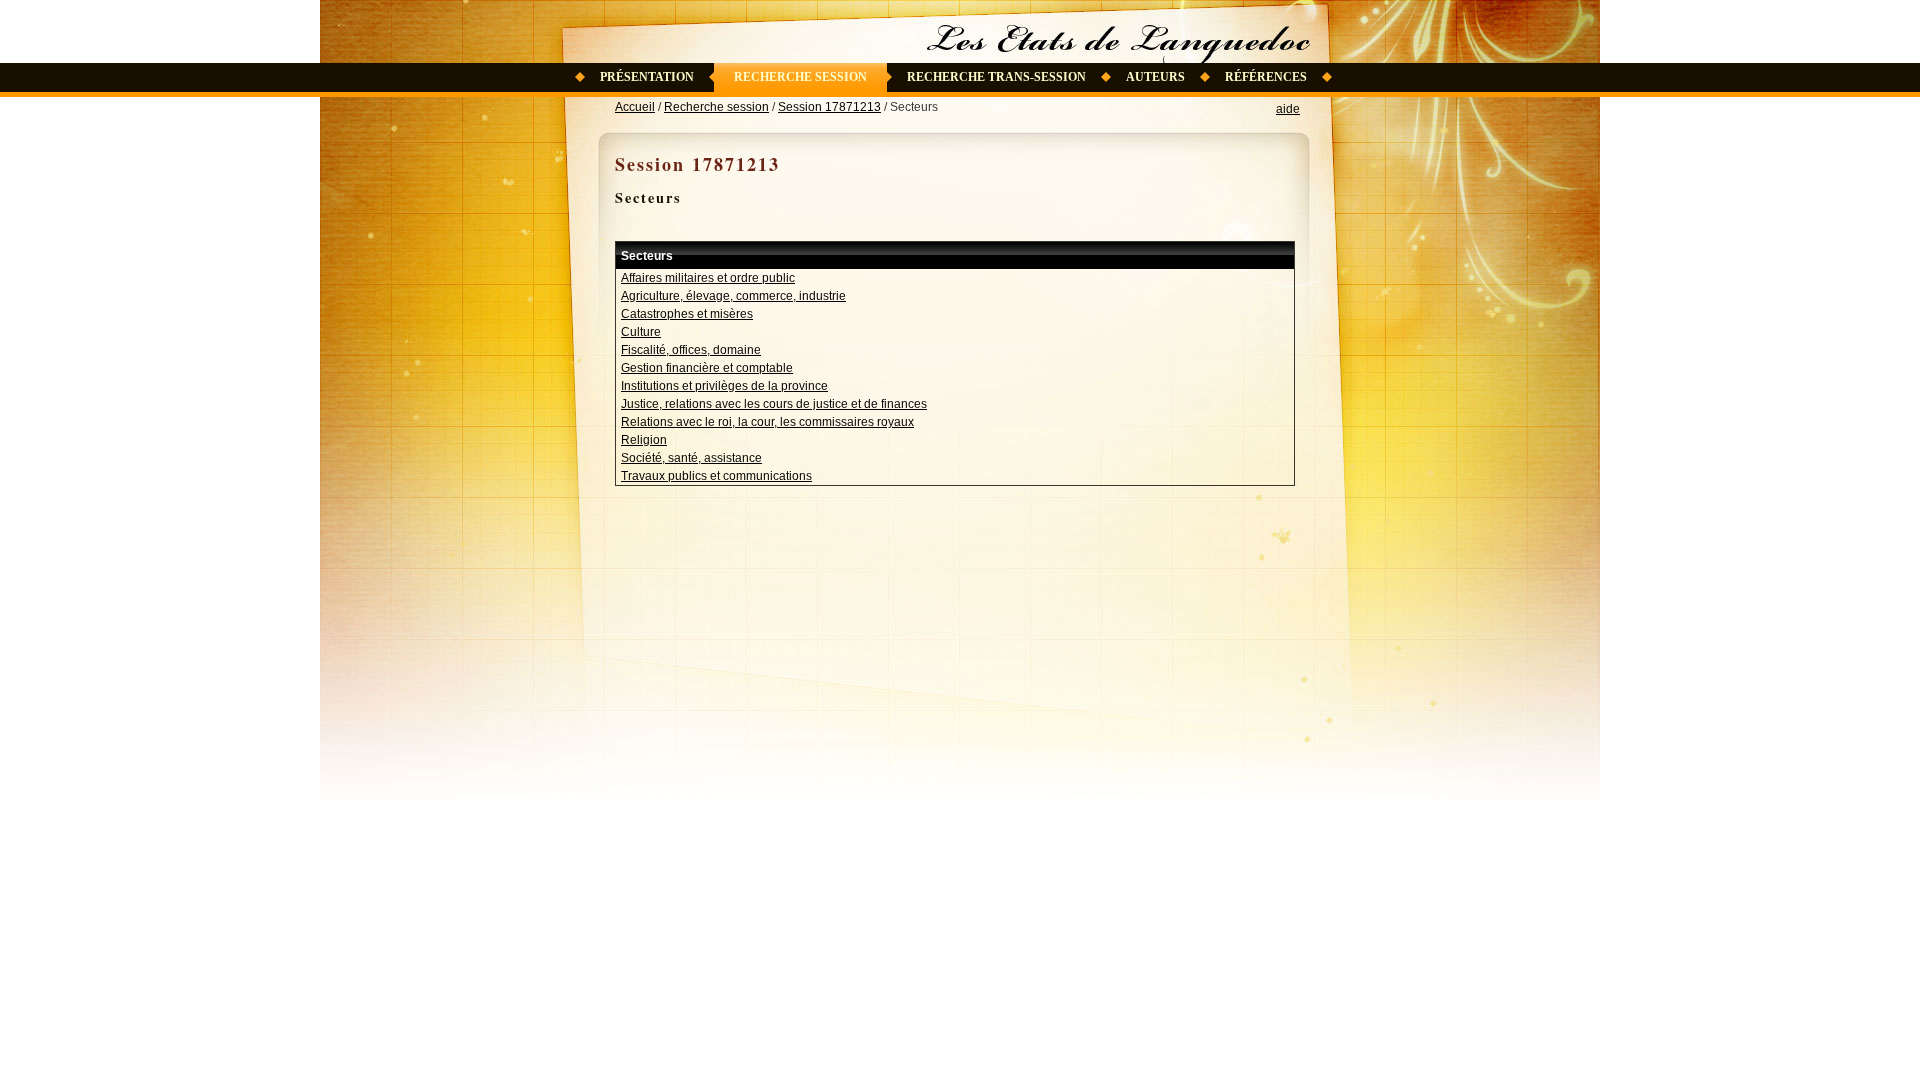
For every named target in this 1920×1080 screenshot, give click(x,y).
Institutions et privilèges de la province (724, 386)
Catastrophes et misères (687, 314)
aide (1288, 109)
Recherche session (800, 77)
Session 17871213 (829, 107)
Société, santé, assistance (691, 458)
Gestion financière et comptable (707, 368)
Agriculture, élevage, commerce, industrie (733, 296)
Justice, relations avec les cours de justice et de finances (774, 404)
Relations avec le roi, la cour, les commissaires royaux (767, 422)
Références (1266, 77)
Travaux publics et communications (716, 476)
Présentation (647, 77)
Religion (644, 440)
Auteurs (1155, 77)
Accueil (635, 107)
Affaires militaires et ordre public (708, 278)
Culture (641, 332)
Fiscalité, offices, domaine (691, 350)
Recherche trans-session (996, 77)
